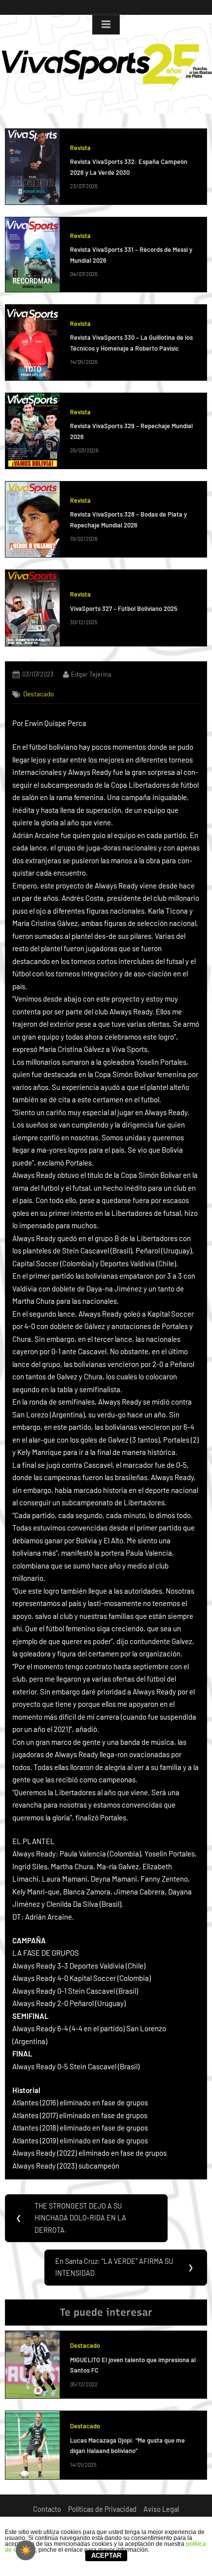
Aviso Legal (161, 2509)
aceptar (106, 2556)
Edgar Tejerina (91, 674)
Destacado (38, 694)
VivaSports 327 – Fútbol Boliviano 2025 (124, 608)
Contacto (47, 2509)
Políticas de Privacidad (102, 2509)
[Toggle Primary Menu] (106, 25)
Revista (80, 148)
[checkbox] (26, 2550)
